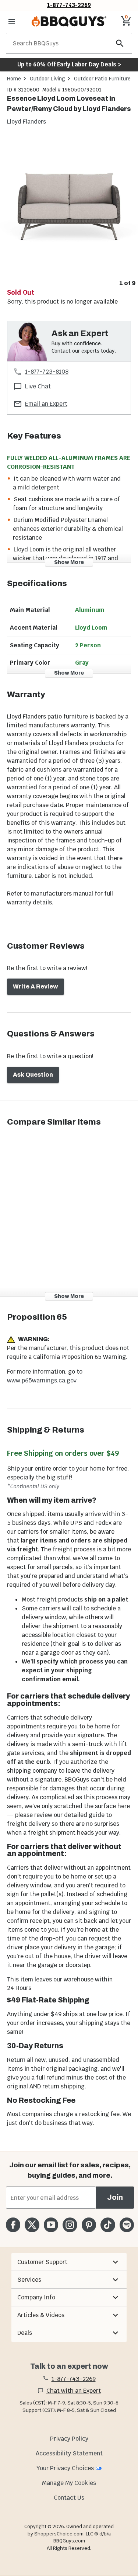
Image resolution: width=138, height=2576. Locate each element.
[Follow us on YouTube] (51, 2225)
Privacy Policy (69, 2439)
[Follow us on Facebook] (13, 2225)
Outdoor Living (47, 79)
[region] (69, 213)
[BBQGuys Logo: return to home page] (69, 21)
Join (115, 2197)
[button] (69, 2262)
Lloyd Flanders (26, 122)
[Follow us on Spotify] (127, 2225)
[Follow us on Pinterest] (89, 2225)
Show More (69, 562)
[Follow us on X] (32, 2225)
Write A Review (36, 986)
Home (14, 79)
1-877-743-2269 (69, 5)
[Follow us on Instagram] (70, 2225)
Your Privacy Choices (65, 2468)
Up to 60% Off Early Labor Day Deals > (69, 64)
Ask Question (33, 1075)
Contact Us (69, 2498)
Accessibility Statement (69, 2453)
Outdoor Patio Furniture (102, 79)
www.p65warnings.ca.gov (42, 1380)
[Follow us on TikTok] (108, 2225)
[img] (69, 207)
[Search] (120, 43)
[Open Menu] (12, 21)
